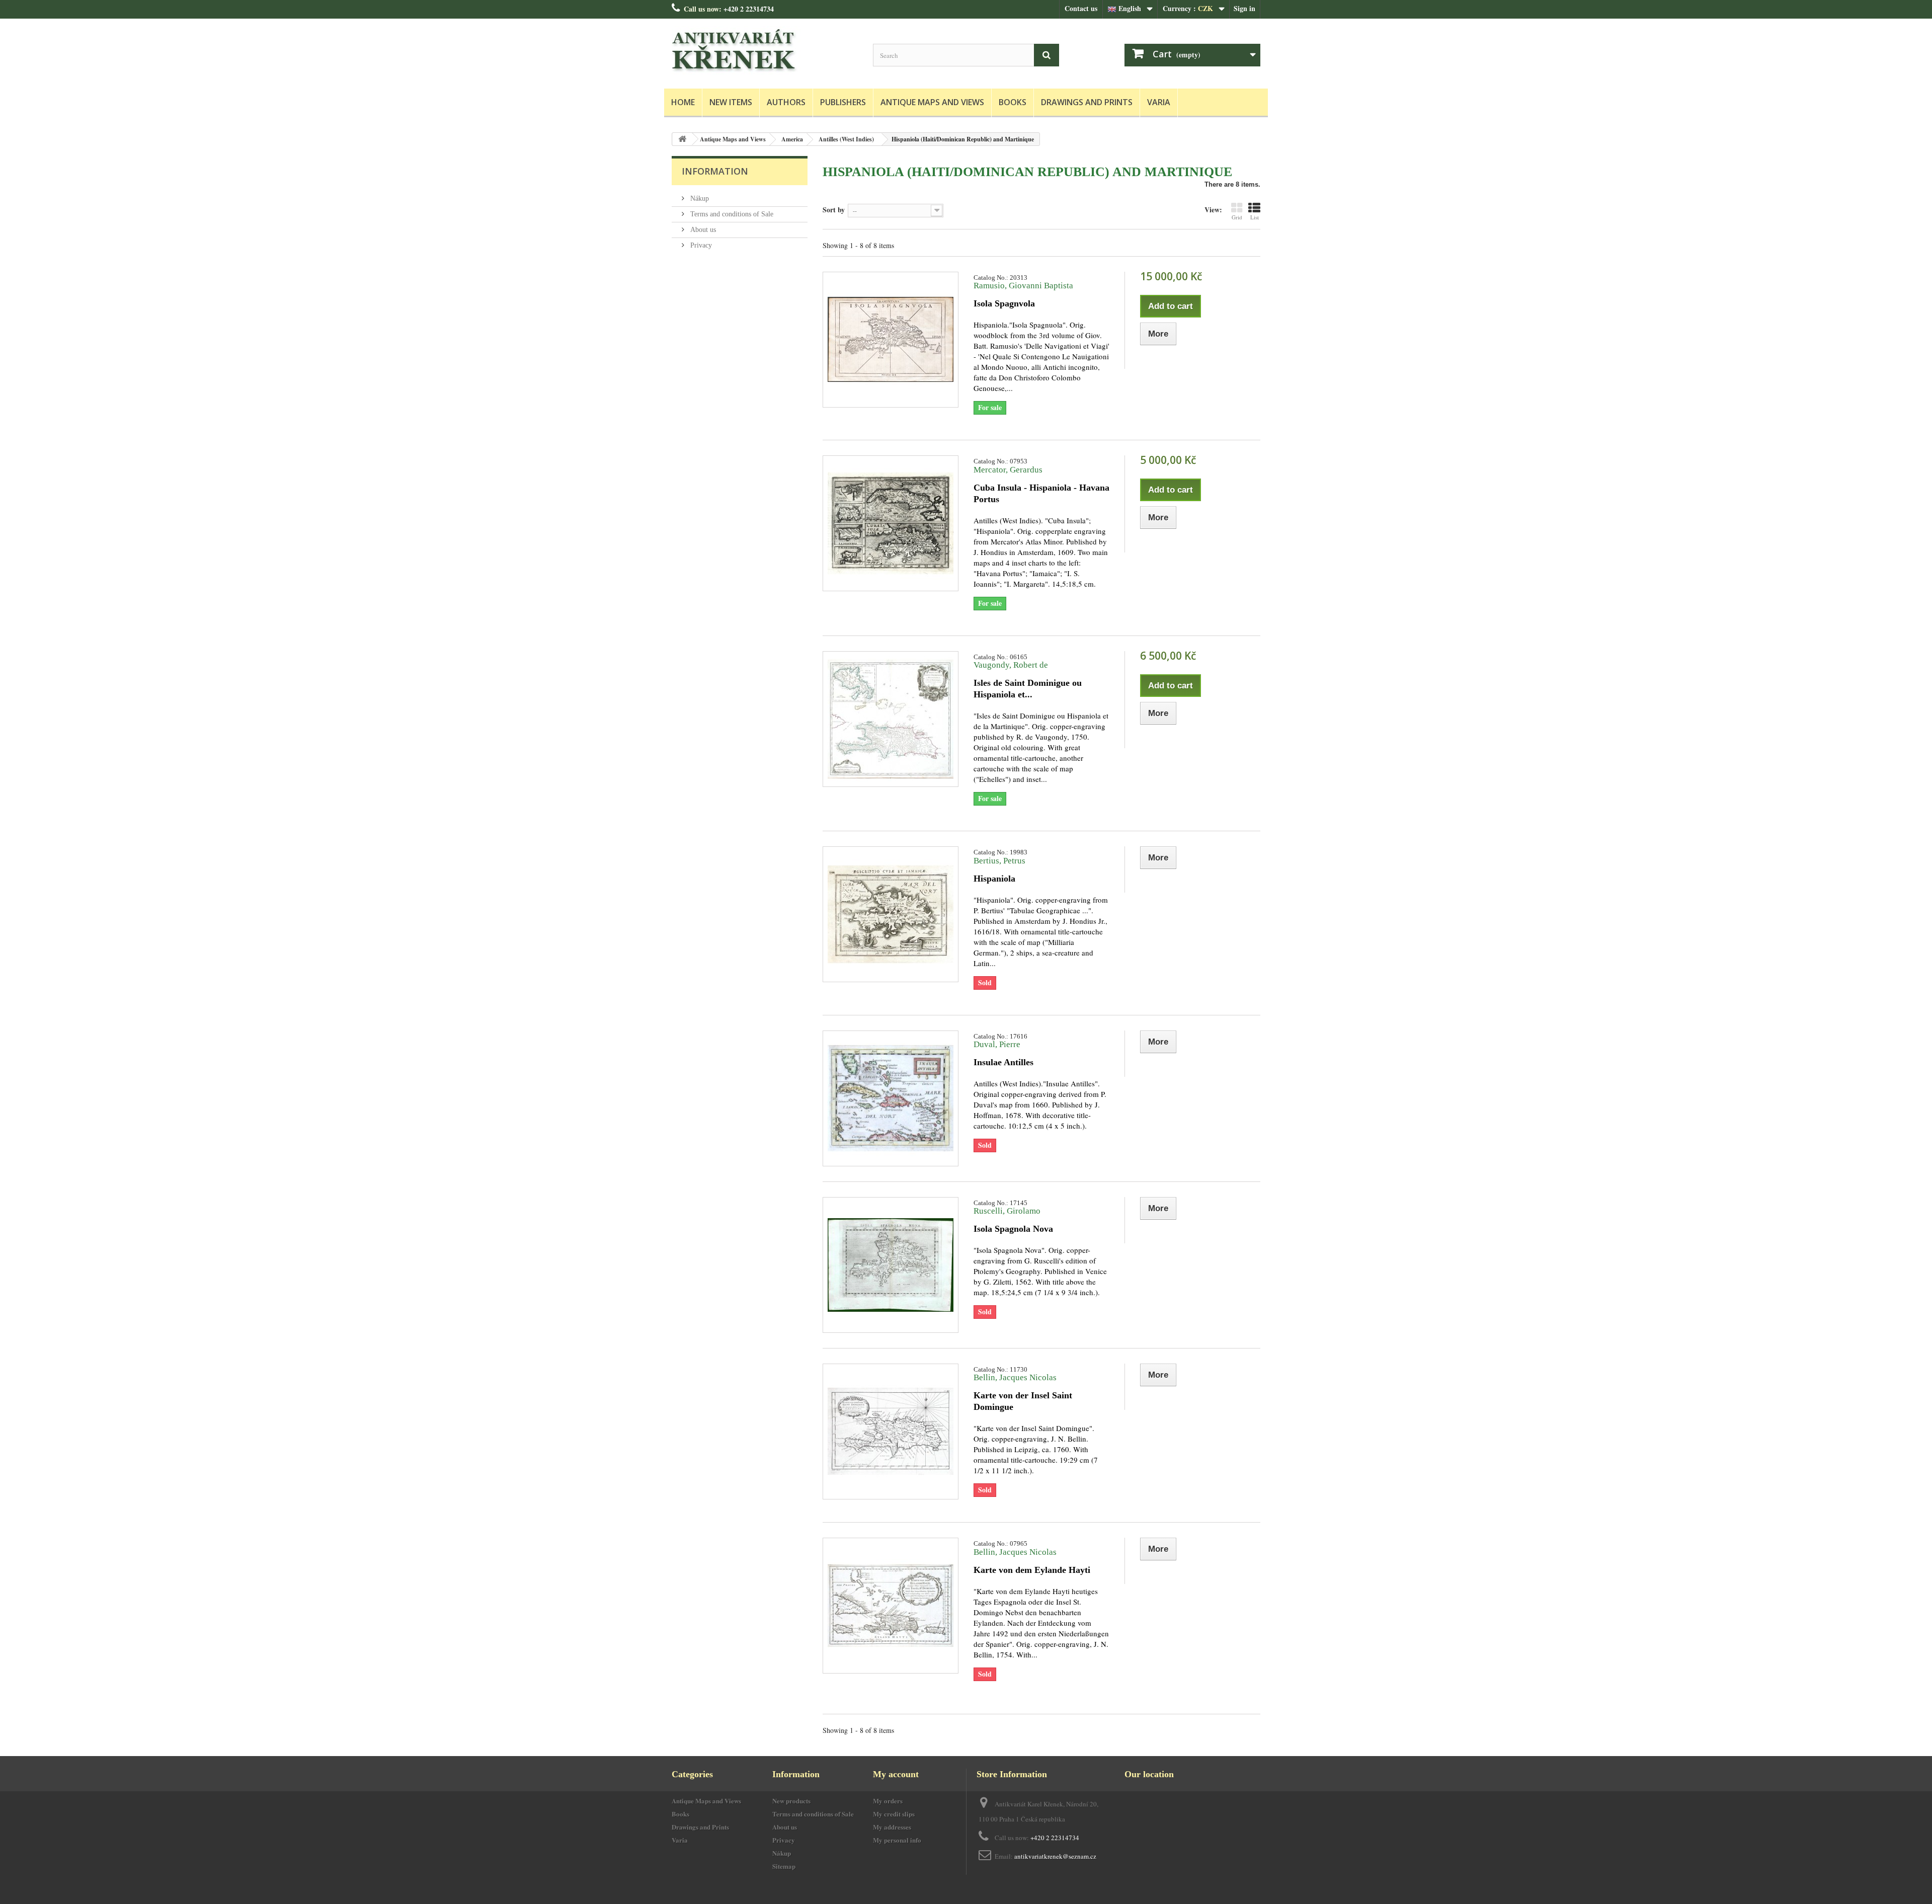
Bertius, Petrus (999, 861)
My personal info (897, 1840)
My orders (888, 1801)
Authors (786, 102)
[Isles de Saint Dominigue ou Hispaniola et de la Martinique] (891, 719)
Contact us (1081, 8)
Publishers (843, 102)
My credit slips (894, 1814)
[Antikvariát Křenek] (765, 51)
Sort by (834, 209)
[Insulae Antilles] (891, 1098)
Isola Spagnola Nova (1013, 1229)
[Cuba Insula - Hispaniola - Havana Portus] (891, 523)
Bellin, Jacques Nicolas (1015, 1377)
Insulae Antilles (1003, 1062)
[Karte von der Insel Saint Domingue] (891, 1432)
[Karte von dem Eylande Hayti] (891, 1606)
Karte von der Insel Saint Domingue (1023, 1401)
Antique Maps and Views (932, 102)
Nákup (699, 199)
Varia (1159, 102)
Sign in (1244, 8)
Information (715, 171)
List (1255, 217)
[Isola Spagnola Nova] (891, 1265)
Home (683, 102)
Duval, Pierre (997, 1044)
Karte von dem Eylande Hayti (1032, 1570)
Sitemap (784, 1866)
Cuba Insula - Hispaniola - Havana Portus (1041, 493)
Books (1013, 102)
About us (702, 230)
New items (731, 102)
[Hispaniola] (891, 914)
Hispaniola (994, 879)
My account (896, 1774)
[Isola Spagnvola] (891, 340)
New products (791, 1801)
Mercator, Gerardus (1008, 470)
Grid (1237, 217)
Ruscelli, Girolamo (1007, 1211)
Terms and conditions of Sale (731, 214)
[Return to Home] (682, 139)
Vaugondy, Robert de (1011, 665)
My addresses (892, 1827)
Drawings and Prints (1087, 102)
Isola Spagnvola (1004, 303)
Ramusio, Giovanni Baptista (1023, 286)
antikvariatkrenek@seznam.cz (1055, 1856)
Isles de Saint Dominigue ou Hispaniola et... (1028, 689)
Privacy (700, 245)
